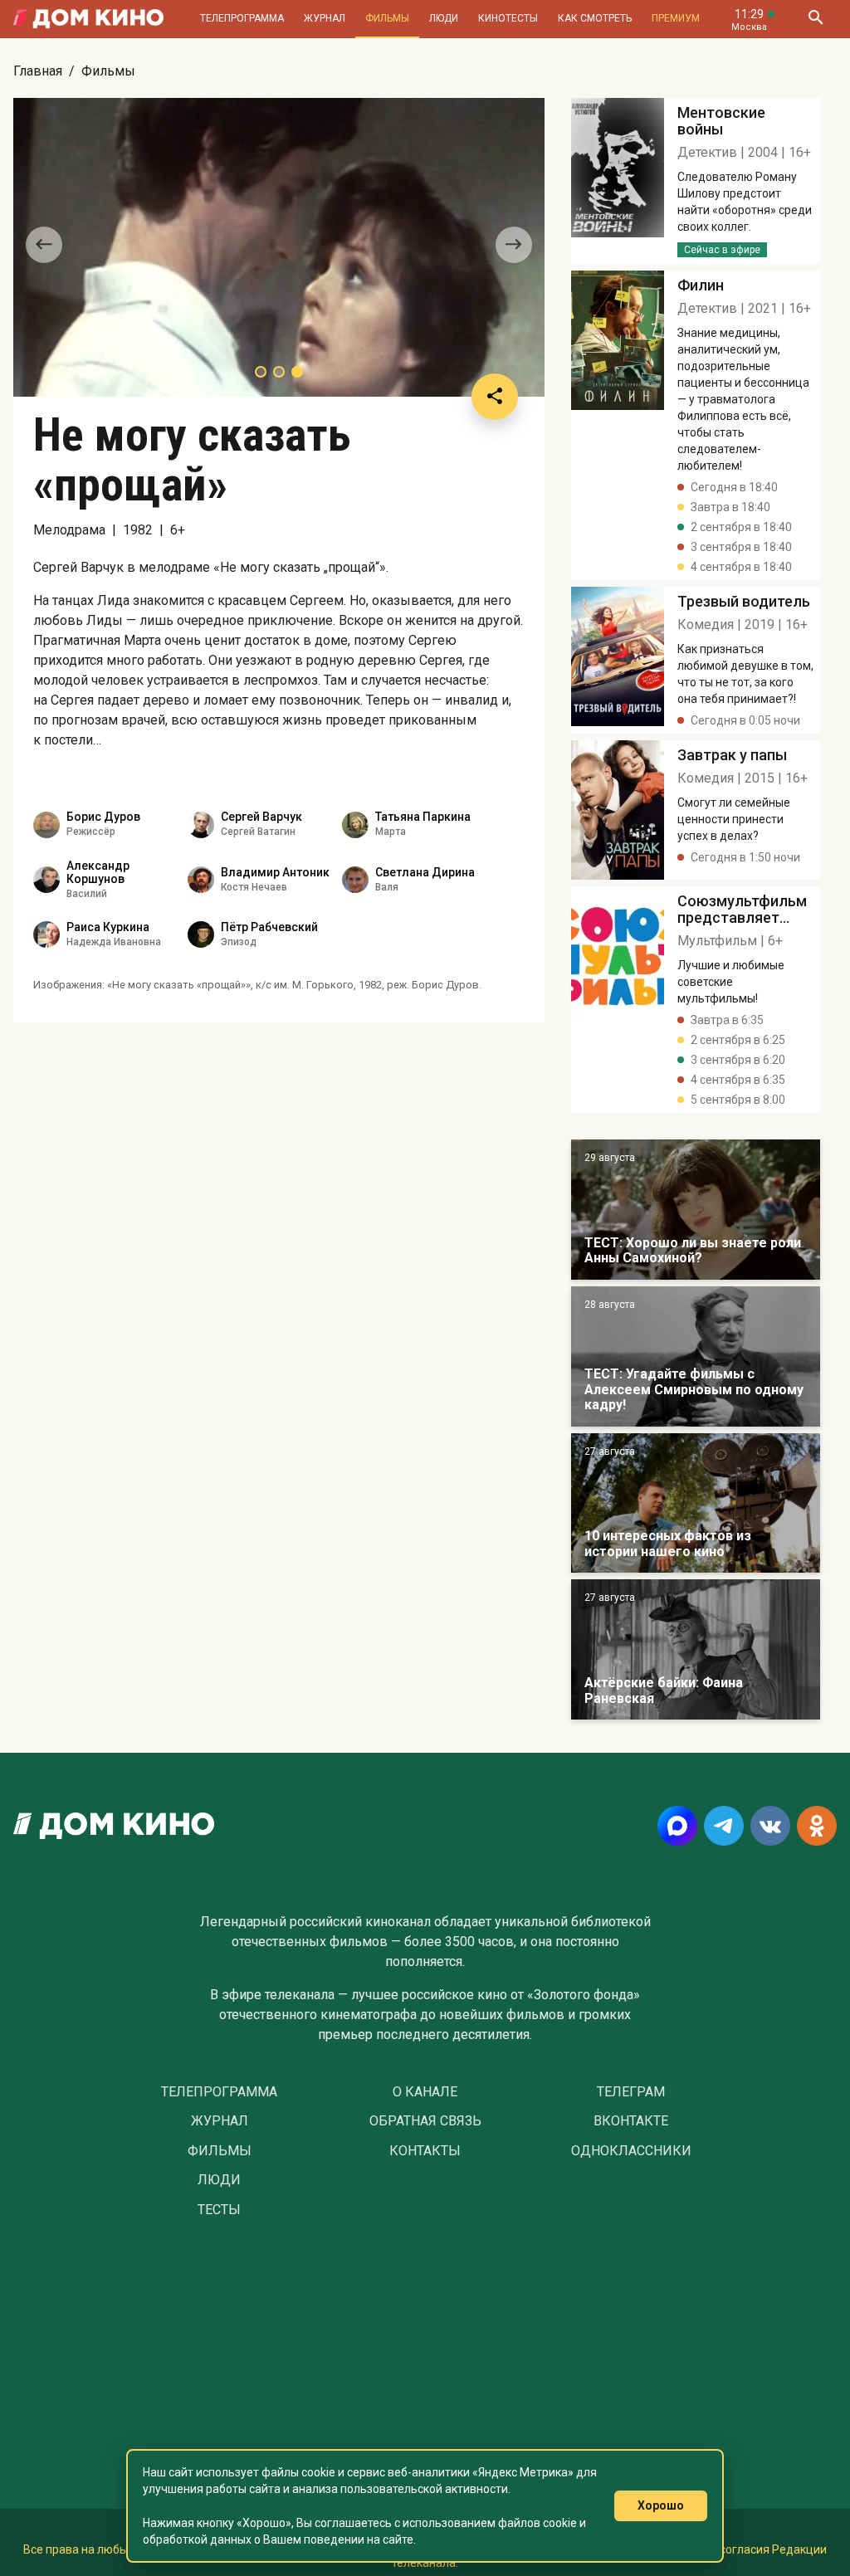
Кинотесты (508, 18)
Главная (38, 71)
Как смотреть (595, 18)
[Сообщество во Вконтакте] (770, 1826)
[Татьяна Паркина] (355, 825)
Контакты (425, 2151)
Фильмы (387, 18)
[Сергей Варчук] (201, 825)
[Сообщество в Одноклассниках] (817, 1826)
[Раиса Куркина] (46, 934)
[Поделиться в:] (495, 397)
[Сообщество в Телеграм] (724, 1826)
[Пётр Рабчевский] (201, 934)
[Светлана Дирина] (355, 880)
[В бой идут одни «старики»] (696, 1356)
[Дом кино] (88, 19)
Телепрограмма (242, 18)
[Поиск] (815, 19)
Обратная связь (425, 2121)
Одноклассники (631, 2151)
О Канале (425, 2092)
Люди (444, 18)
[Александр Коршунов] (46, 880)
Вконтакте (631, 2121)
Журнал (325, 18)
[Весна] (696, 1649)
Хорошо (661, 2505)
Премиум (676, 18)
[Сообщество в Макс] (677, 1826)
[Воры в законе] (696, 1210)
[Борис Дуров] (46, 825)
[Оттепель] (696, 1503)
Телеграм (631, 2092)
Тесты (219, 2210)
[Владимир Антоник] (201, 880)
